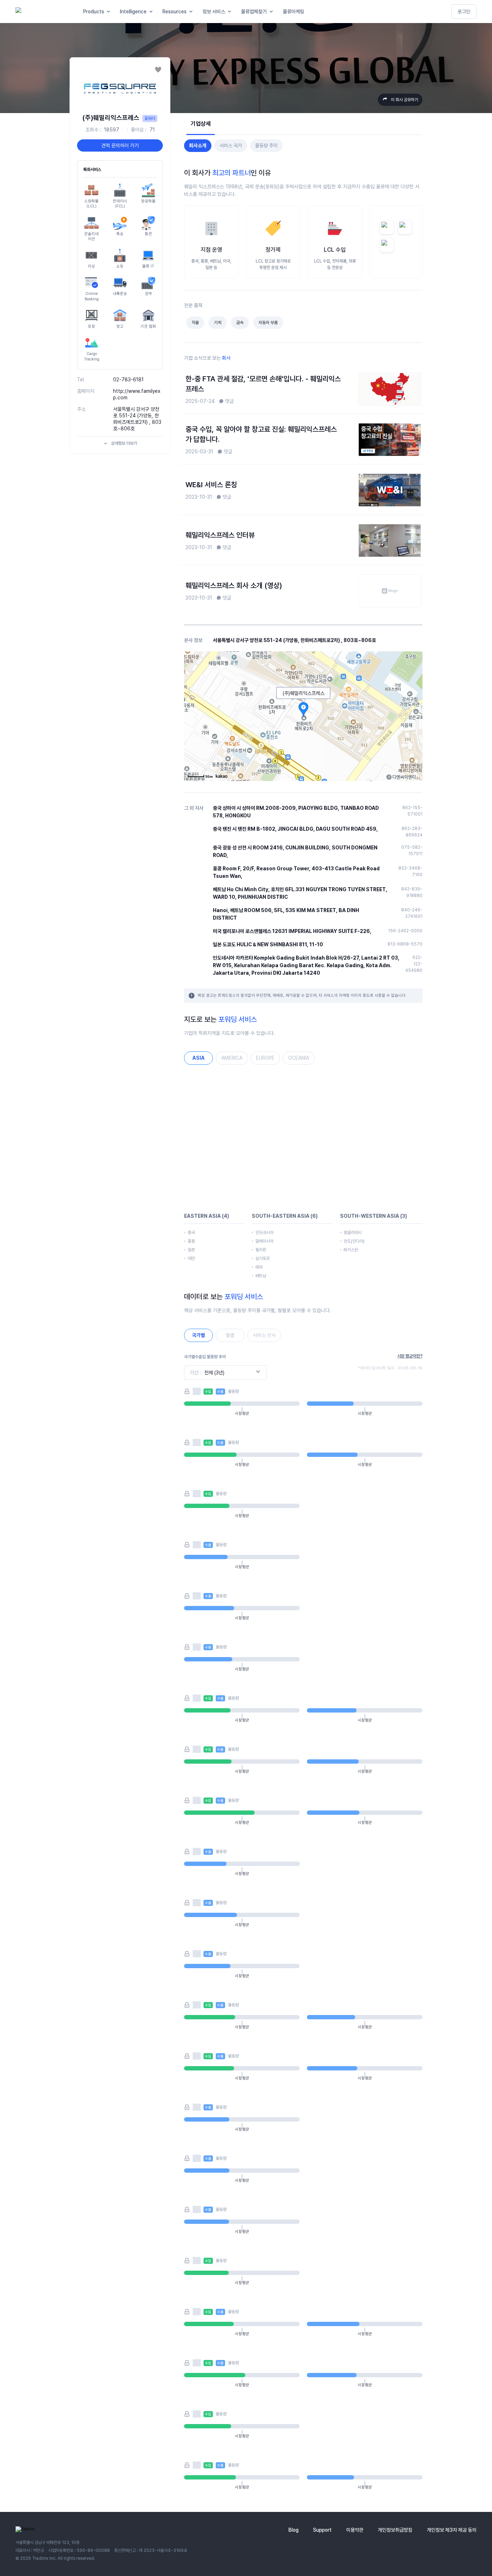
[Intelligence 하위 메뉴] (152, 12)
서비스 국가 (231, 145)
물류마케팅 (294, 12)
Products (94, 12)
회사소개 (198, 145)
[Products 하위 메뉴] (110, 12)
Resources (175, 12)
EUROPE (265, 1058)
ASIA (198, 1058)
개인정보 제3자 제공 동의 (452, 2530)
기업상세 (201, 124)
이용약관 (355, 2530)
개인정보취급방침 (395, 2530)
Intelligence (133, 12)
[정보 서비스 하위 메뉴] (231, 12)
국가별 (198, 1335)
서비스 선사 (264, 1335)
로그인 (464, 12)
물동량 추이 (266, 145)
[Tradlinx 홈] (43, 12)
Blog (294, 2530)
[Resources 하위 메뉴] (192, 12)
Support (322, 2530)
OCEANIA (299, 1058)
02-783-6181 (128, 380)
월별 (230, 1335)
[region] (303, 1137)
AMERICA (232, 1058)
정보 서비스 (214, 12)
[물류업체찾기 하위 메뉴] (273, 12)
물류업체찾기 (254, 12)
